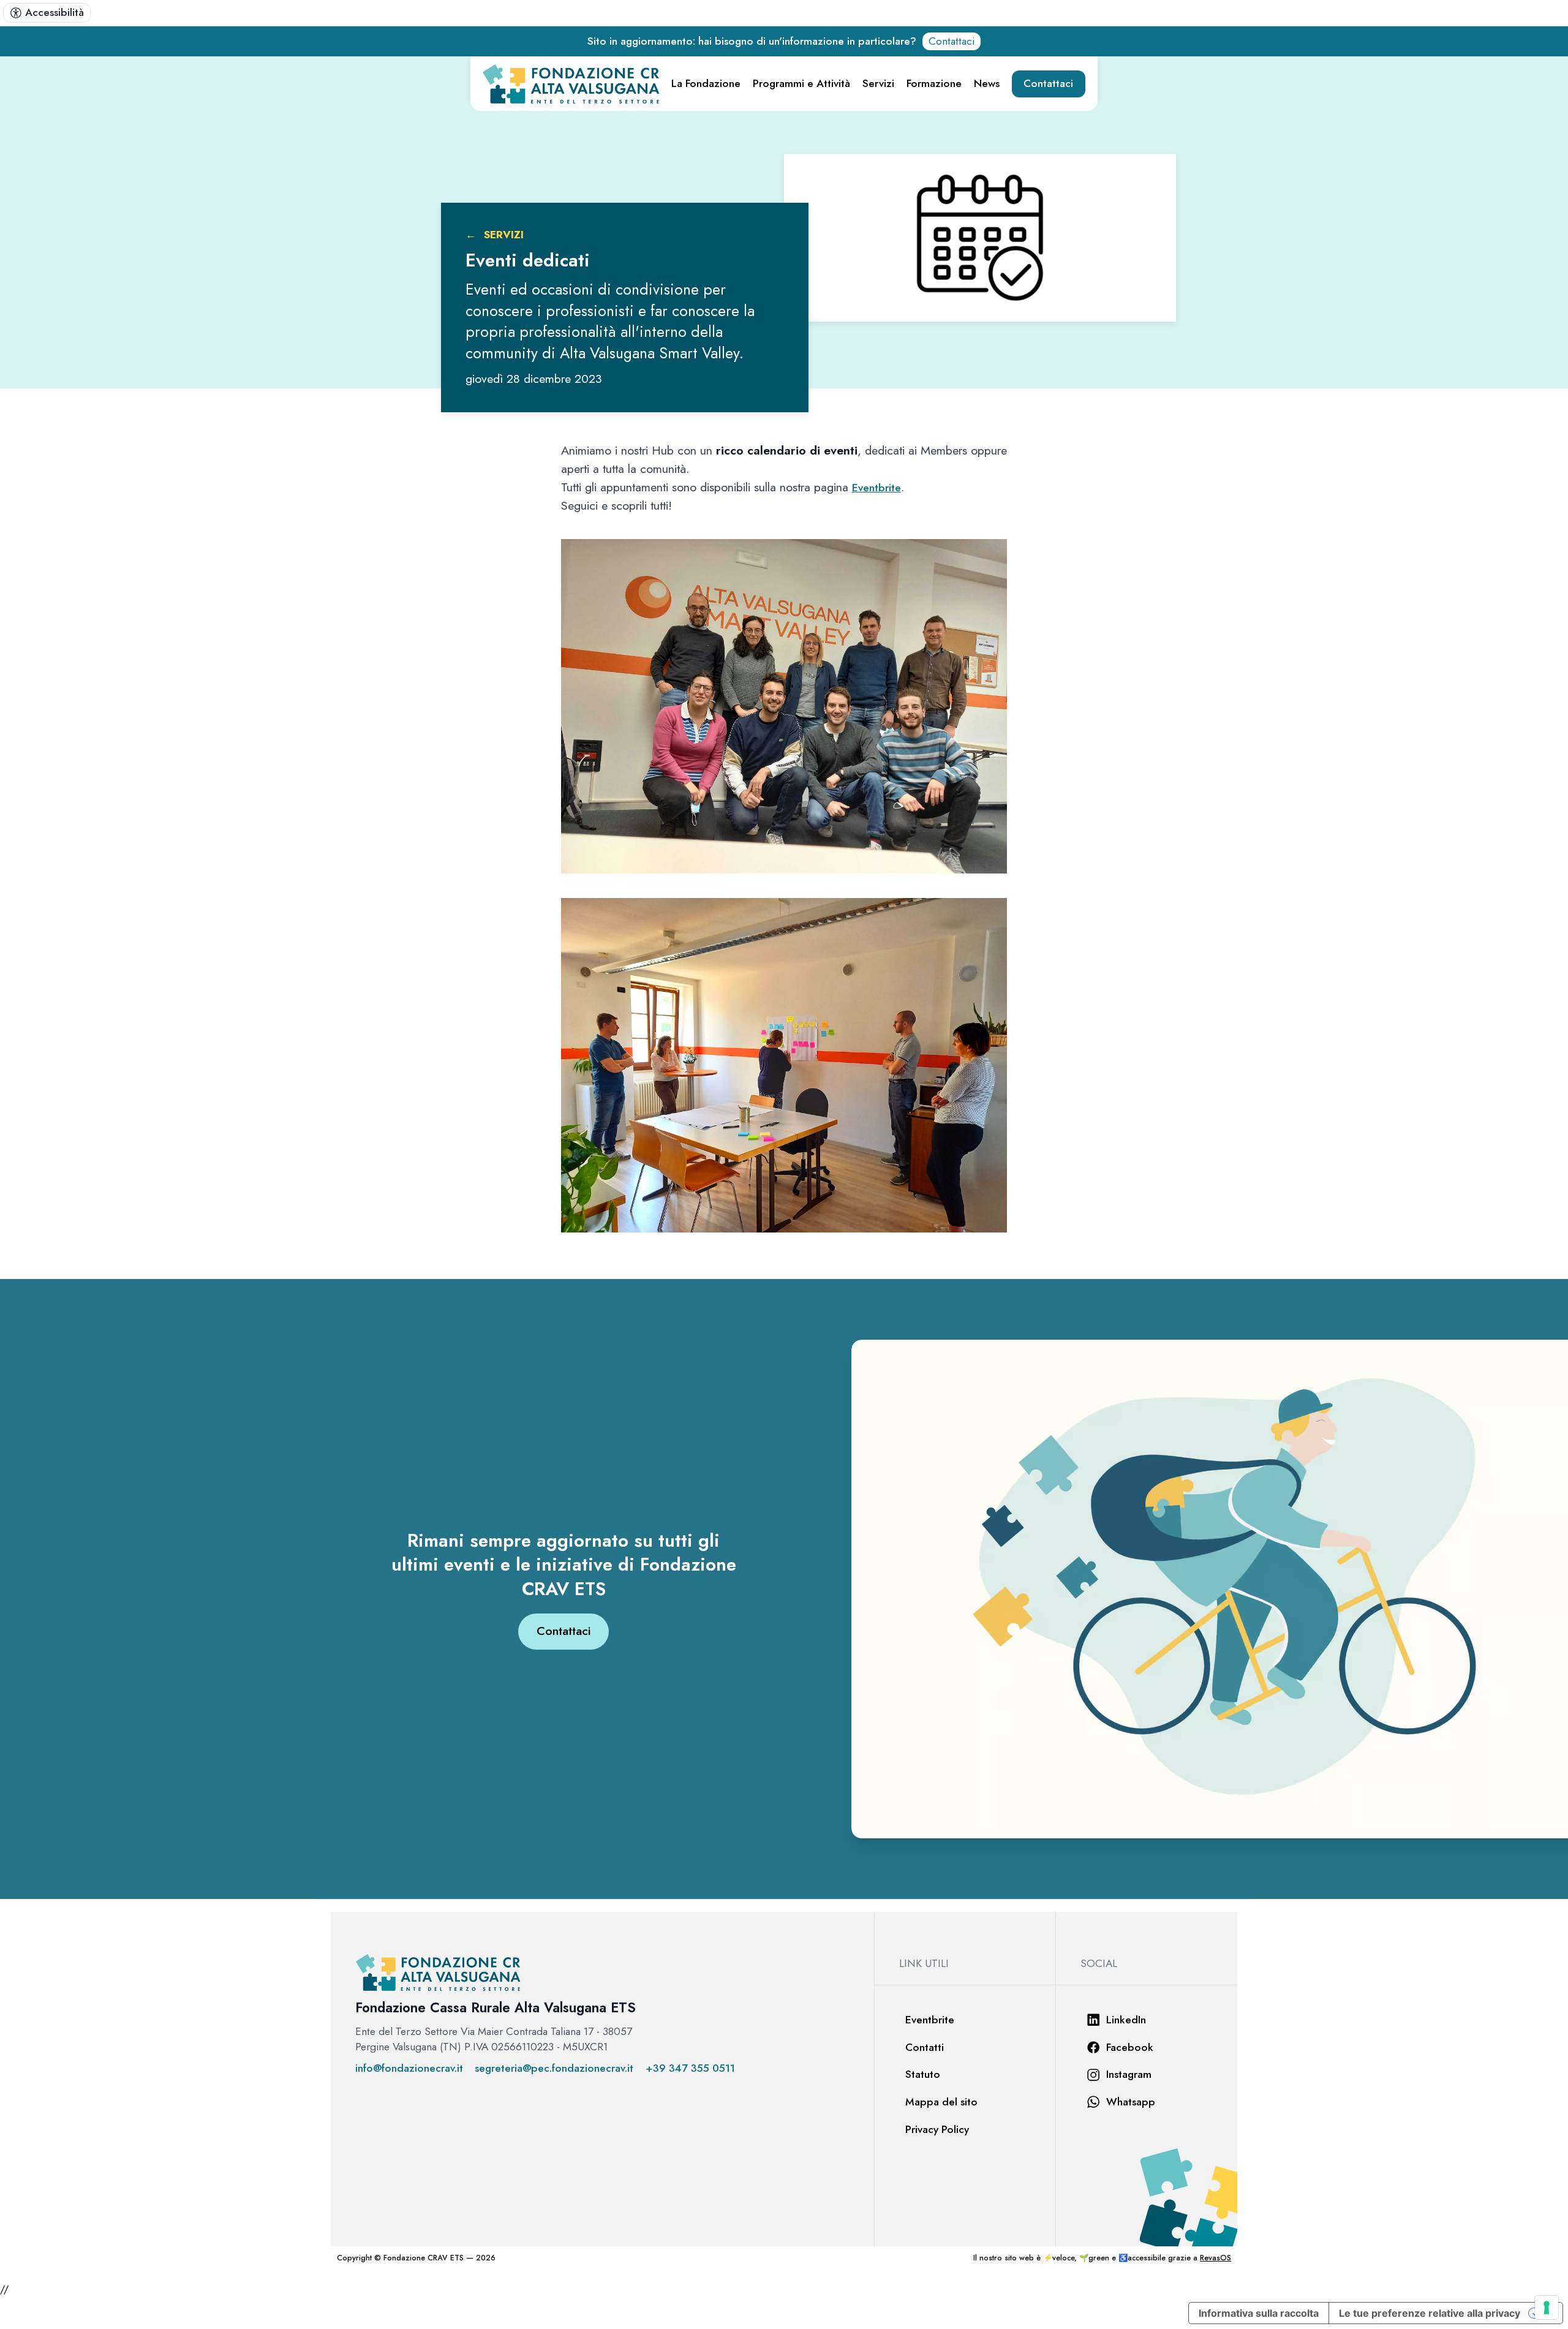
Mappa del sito (941, 2102)
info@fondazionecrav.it (409, 2068)
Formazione (934, 83)
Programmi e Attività (801, 83)
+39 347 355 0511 (690, 2068)
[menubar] (47, 13)
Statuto (923, 2074)
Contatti (925, 2047)
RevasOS (1216, 2258)
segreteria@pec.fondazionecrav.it (554, 2068)
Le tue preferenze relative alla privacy (1430, 2313)
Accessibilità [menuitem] (55, 12)
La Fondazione (706, 83)
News (987, 83)
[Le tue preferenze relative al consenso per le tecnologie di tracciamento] (1547, 2308)
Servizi (878, 83)
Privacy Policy (937, 2129)
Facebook (1130, 2047)
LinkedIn (1126, 2020)
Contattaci (952, 41)
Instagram (1129, 2074)
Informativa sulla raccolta (1259, 2313)
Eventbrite (876, 488)
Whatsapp (1131, 2102)
